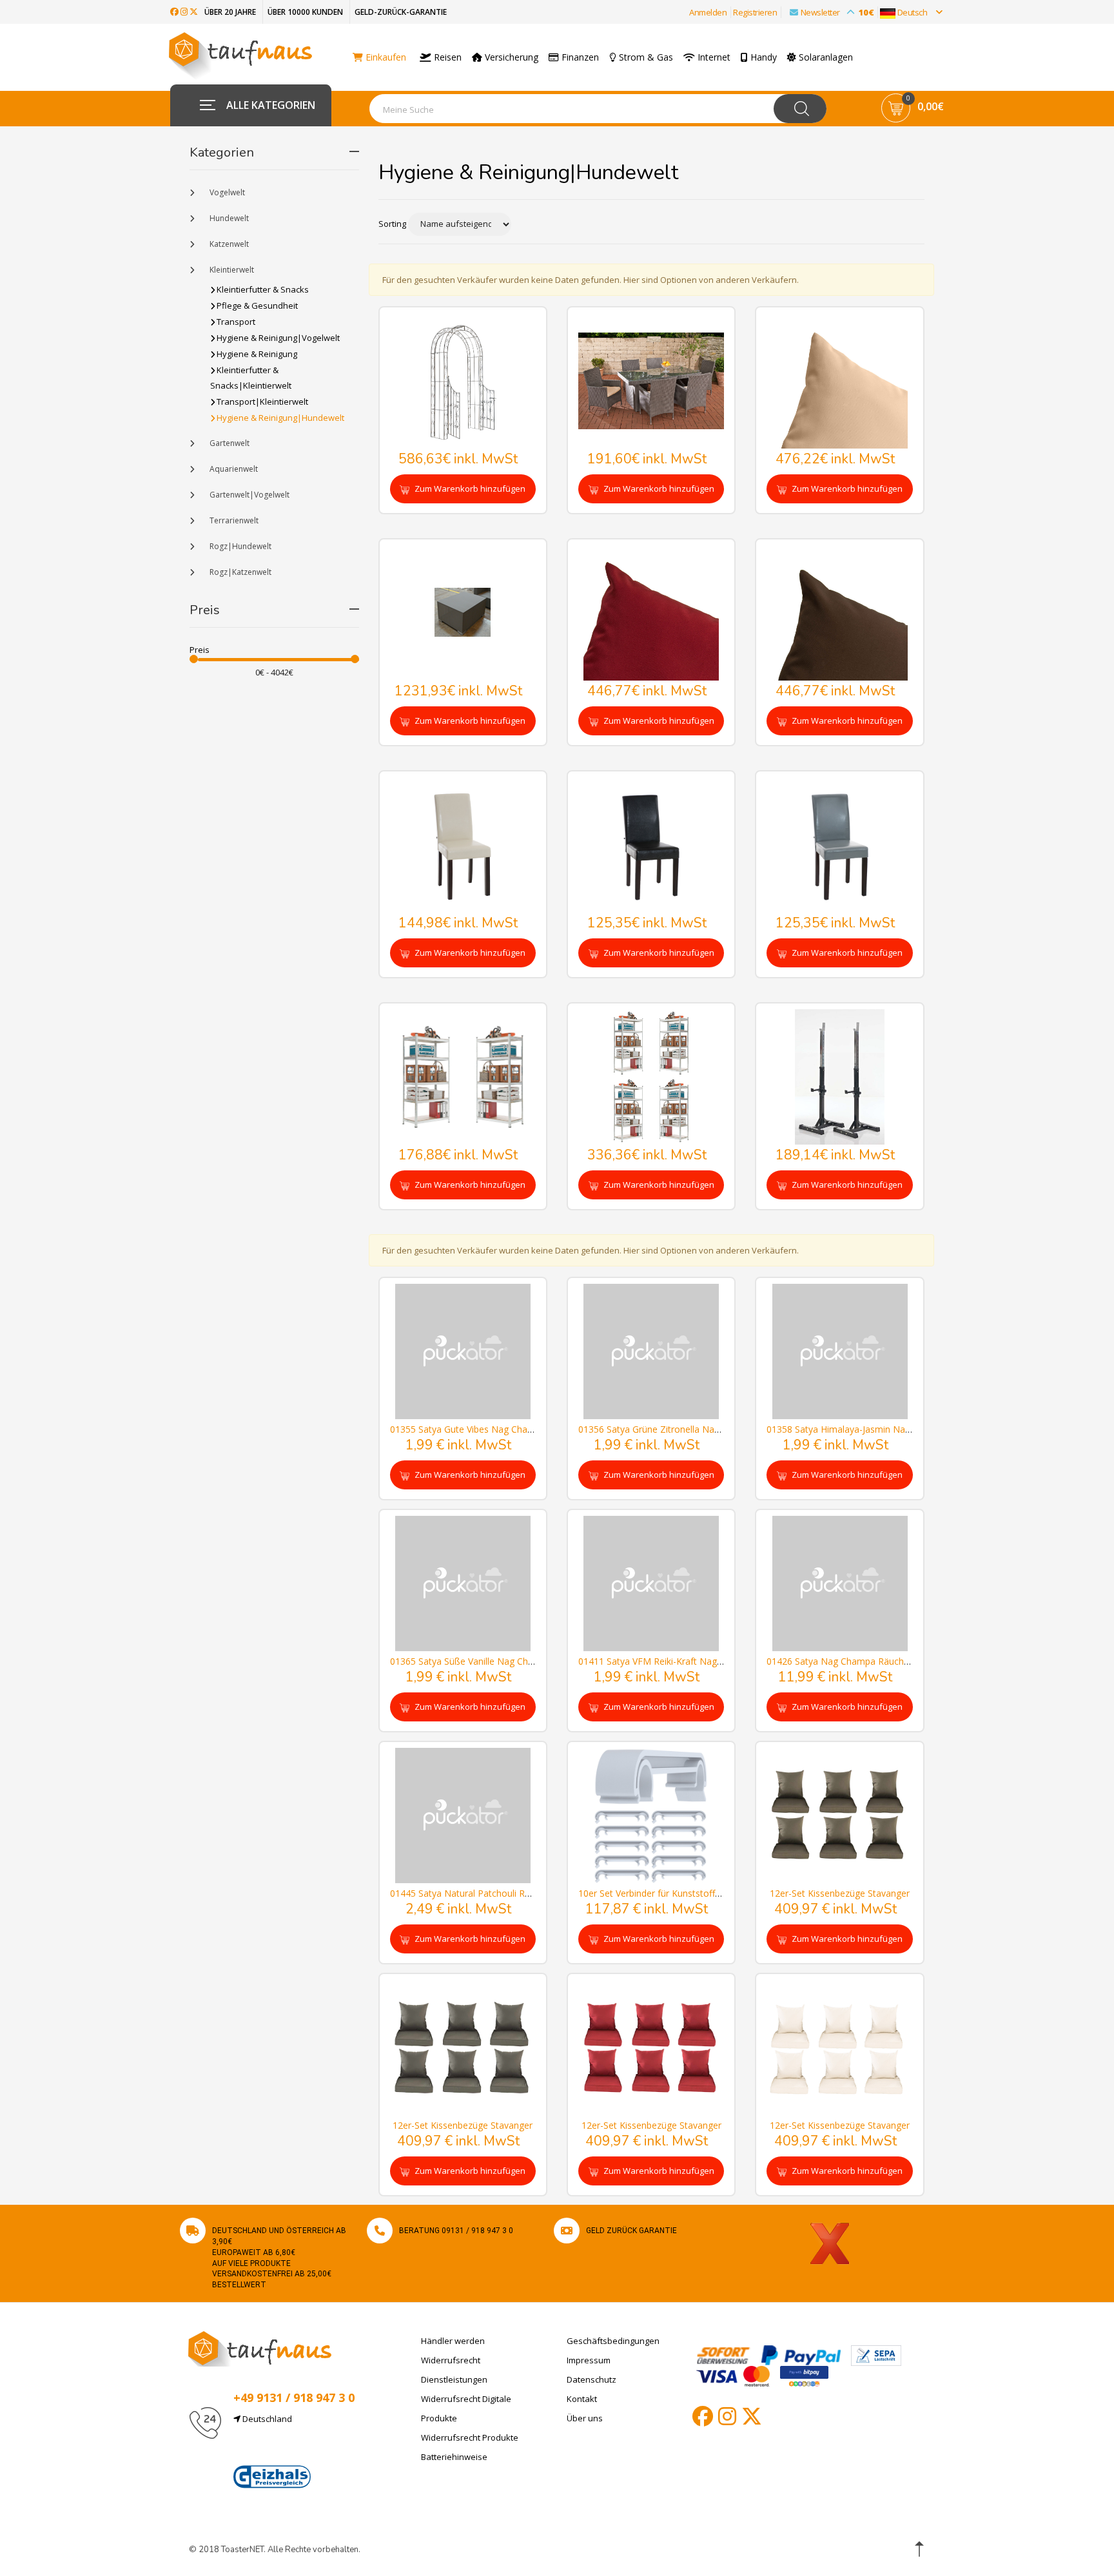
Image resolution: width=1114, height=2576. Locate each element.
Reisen (446, 57)
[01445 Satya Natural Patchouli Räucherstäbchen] (463, 1815)
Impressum (589, 2360)
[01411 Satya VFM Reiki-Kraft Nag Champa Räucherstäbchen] (651, 1583)
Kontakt (582, 2399)
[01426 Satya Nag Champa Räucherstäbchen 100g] (839, 1583)
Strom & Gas (645, 57)
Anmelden (708, 12)
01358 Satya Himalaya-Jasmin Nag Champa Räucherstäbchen (894, 1429)
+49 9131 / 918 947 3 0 (294, 2397)
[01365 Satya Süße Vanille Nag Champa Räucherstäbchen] (463, 1583)
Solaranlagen (825, 57)
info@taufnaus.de (294, 2450)
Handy (762, 57)
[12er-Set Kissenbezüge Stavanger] (839, 1815)
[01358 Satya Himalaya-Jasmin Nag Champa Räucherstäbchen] (839, 1351)
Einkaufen (385, 57)
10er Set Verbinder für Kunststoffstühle (659, 1893)
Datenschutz (591, 2379)
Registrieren (755, 12)
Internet (713, 57)
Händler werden (453, 2341)
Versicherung (510, 57)
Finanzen (579, 57)
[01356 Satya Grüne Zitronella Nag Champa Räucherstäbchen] (651, 1351)
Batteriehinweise (454, 2457)
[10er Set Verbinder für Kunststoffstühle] (651, 1815)
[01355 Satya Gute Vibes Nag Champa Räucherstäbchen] (463, 1351)
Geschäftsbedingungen (613, 2341)
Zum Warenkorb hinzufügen (469, 489)
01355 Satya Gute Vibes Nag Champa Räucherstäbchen (505, 1429)
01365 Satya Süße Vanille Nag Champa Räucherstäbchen (508, 1661)
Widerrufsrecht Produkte (470, 2437)
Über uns (585, 2418)
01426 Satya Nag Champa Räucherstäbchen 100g (870, 1661)
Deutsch (912, 12)
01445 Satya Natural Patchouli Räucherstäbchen (491, 1893)
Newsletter (837, 12)
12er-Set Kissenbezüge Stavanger (840, 1893)
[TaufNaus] (260, 2348)
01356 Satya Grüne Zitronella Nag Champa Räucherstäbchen (705, 1429)
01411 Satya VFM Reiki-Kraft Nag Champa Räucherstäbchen (704, 1661)
